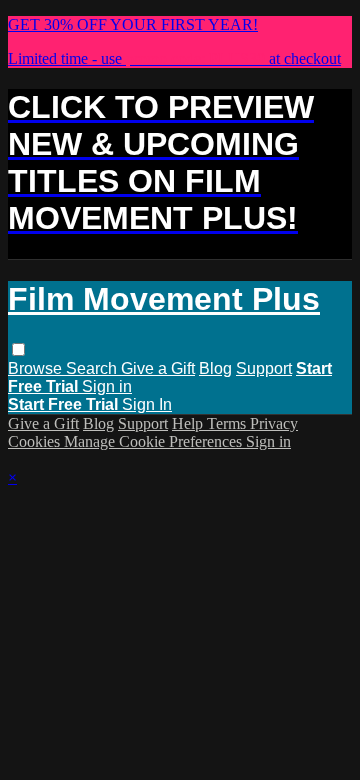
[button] (18, 349)
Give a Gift (158, 368)
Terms (228, 423)
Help (189, 423)
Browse (37, 368)
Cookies (36, 441)
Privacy (274, 423)
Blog (215, 368)
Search (93, 368)
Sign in (107, 386)
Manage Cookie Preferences (155, 441)
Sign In (147, 404)
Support (264, 368)
